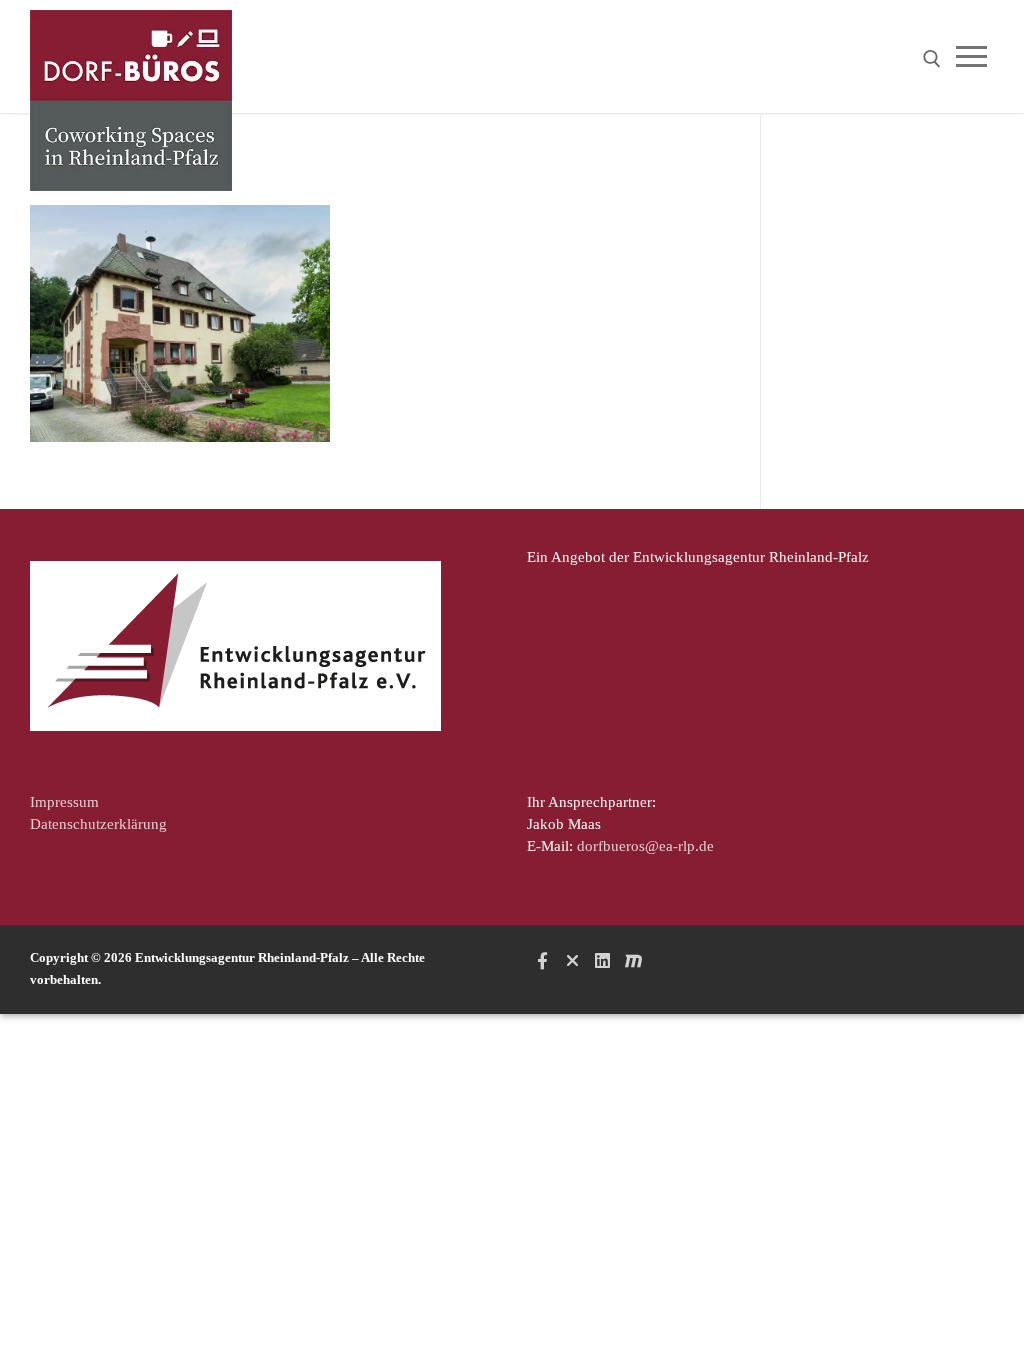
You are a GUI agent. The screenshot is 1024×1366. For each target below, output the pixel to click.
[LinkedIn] (603, 960)
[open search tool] (932, 59)
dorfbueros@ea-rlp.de (645, 846)
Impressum (64, 802)
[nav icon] (975, 56)
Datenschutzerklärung (98, 824)
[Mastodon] (633, 960)
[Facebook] (542, 960)
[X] (572, 960)
